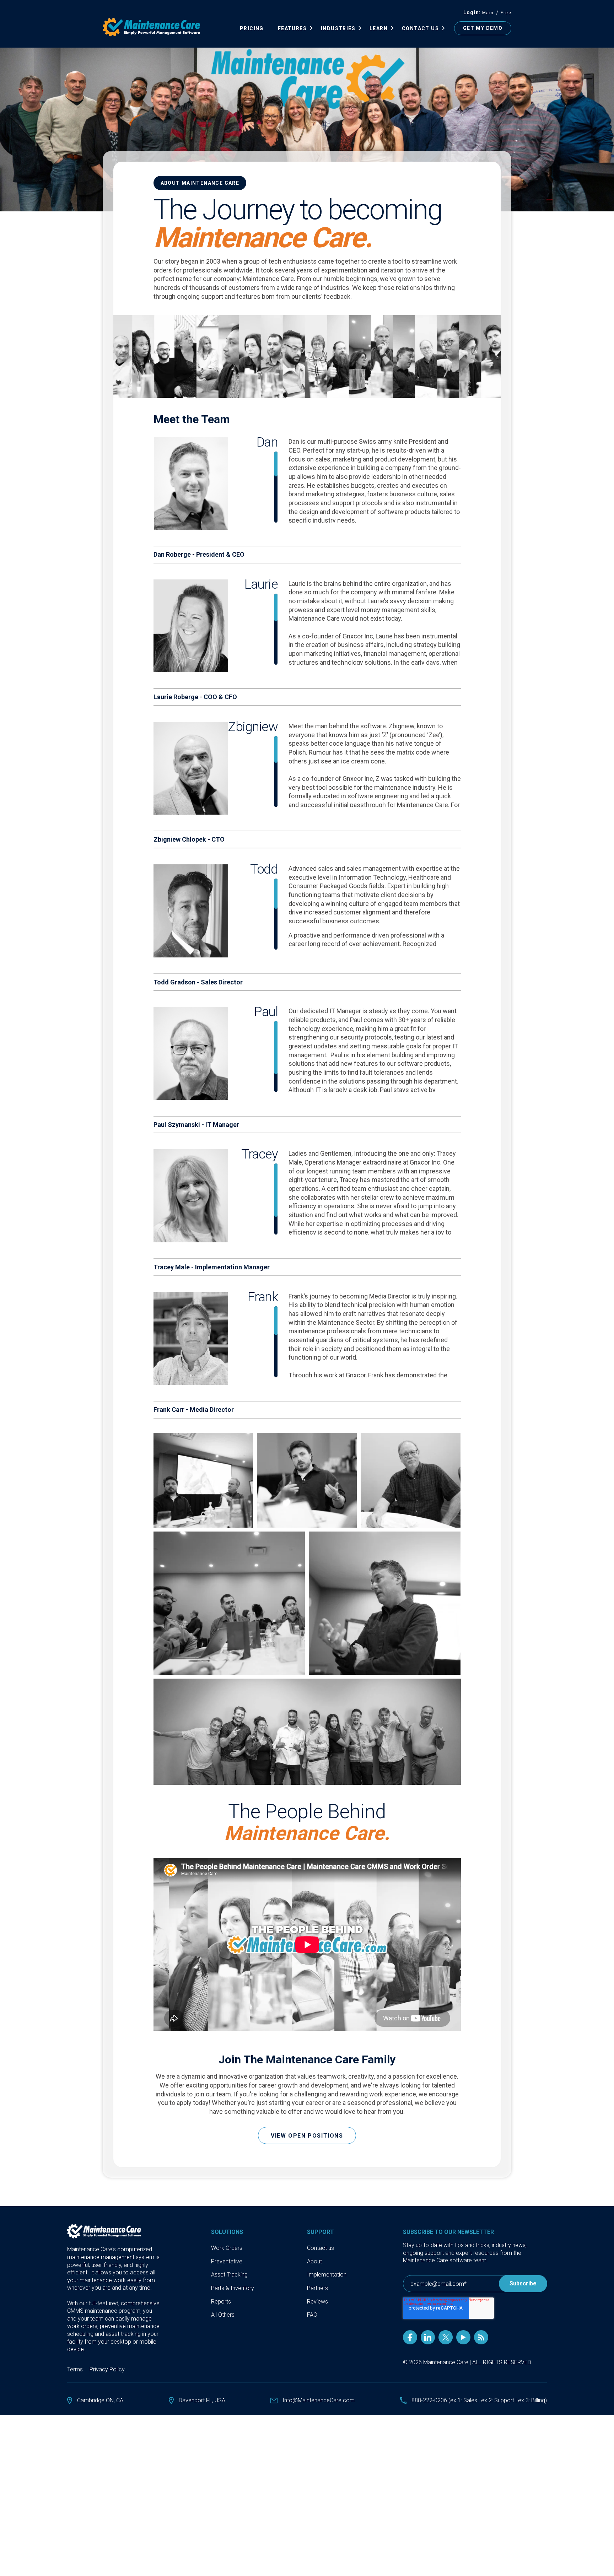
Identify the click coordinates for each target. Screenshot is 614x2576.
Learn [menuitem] (379, 28)
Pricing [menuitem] (252, 28)
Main (488, 13)
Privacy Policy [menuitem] (107, 2369)
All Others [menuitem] (223, 2315)
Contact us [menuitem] (321, 2248)
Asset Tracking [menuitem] (229, 2275)
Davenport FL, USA (202, 2400)
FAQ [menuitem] (312, 2315)
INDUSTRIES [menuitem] (338, 28)
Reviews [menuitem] (317, 2302)
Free (506, 13)
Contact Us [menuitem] (420, 28)
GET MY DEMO (483, 28)
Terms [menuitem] (75, 2369)
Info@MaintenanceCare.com (319, 2400)
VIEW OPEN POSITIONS (307, 2136)
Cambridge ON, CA (100, 2400)
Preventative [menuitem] (227, 2261)
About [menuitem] (314, 2261)
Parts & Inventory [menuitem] (233, 2288)
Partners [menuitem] (317, 2288)
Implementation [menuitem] (327, 2275)
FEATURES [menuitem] (292, 28)
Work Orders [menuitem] (227, 2248)
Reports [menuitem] (221, 2302)
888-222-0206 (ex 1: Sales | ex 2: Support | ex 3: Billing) (479, 2400)
